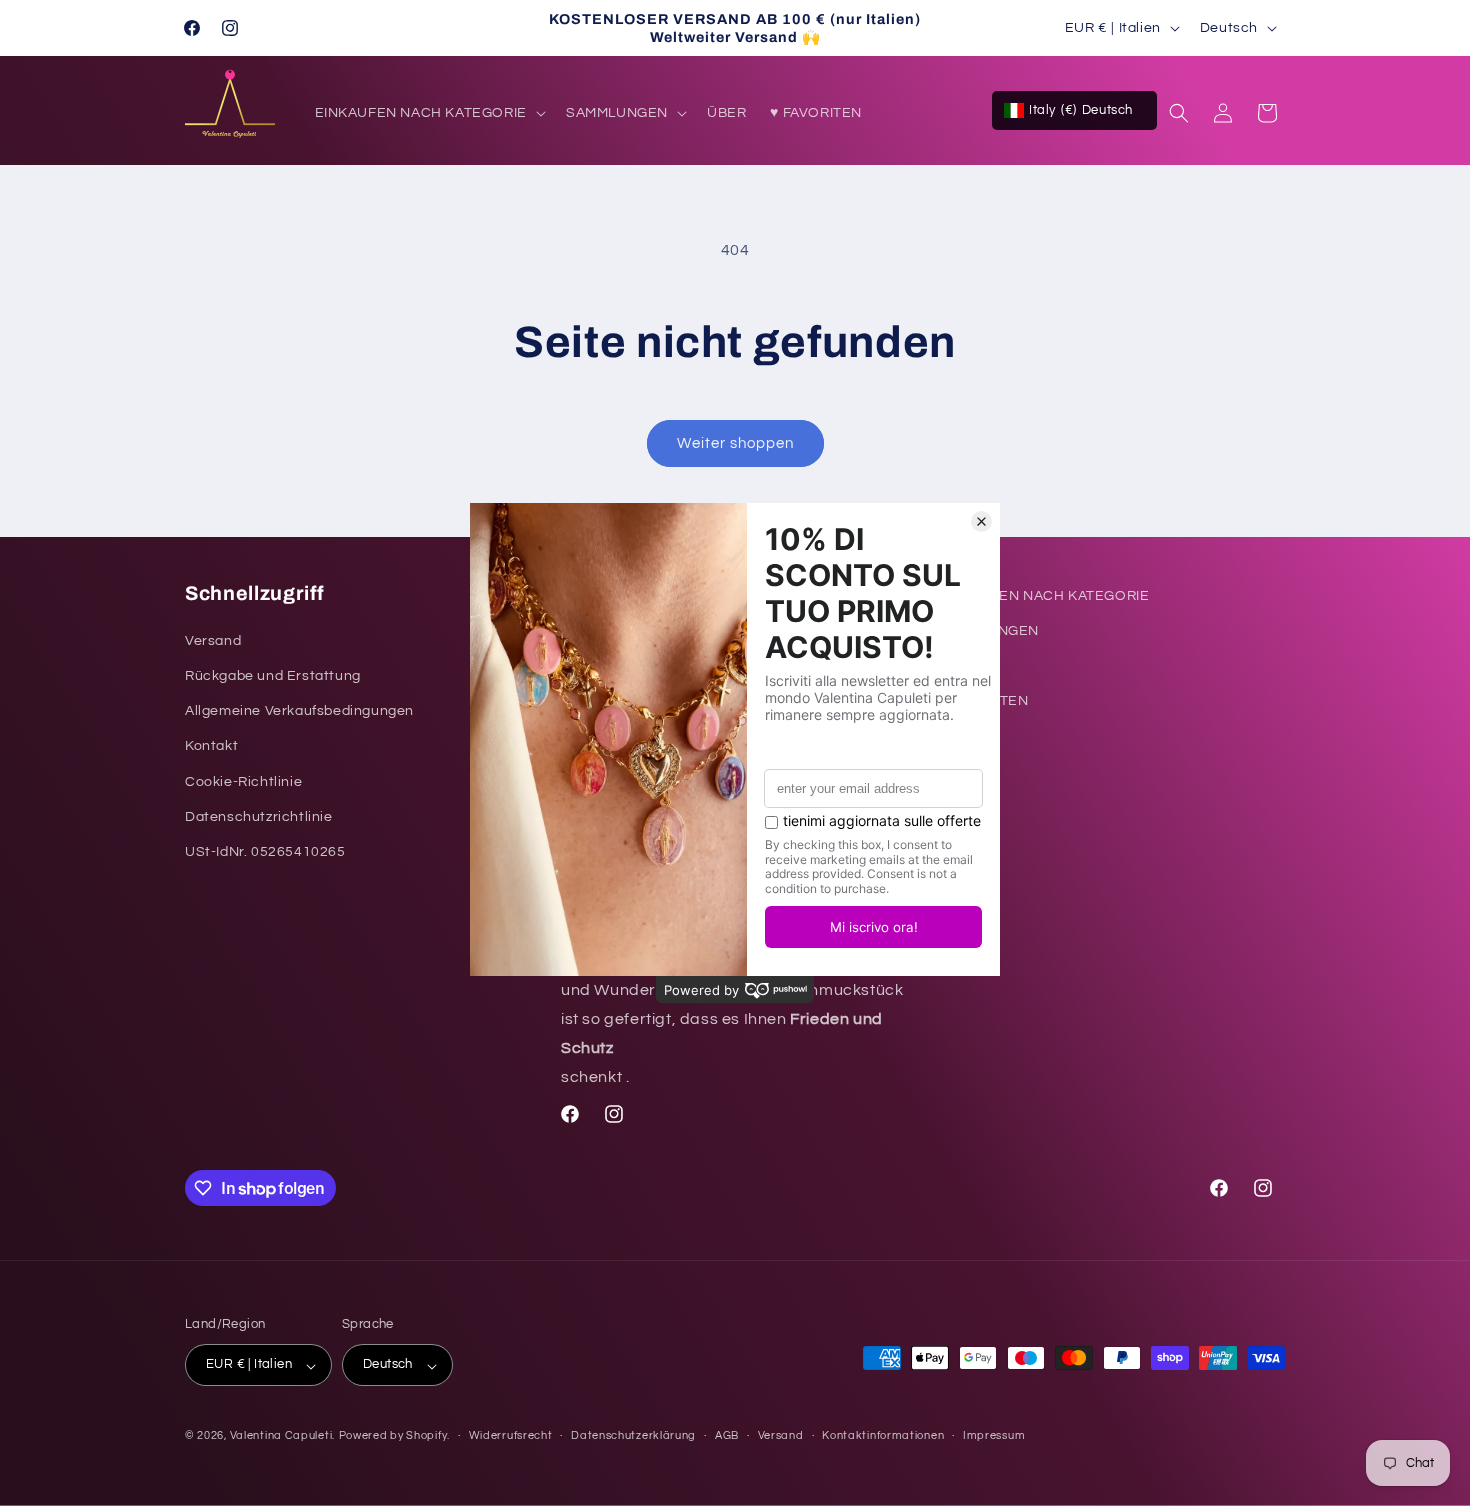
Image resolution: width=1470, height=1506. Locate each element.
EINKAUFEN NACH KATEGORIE (1043, 596)
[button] (428, 113)
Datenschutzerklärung (633, 1434)
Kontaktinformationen (883, 1434)
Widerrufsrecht (511, 1434)
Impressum (994, 1434)
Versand (781, 1434)
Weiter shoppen (735, 443)
